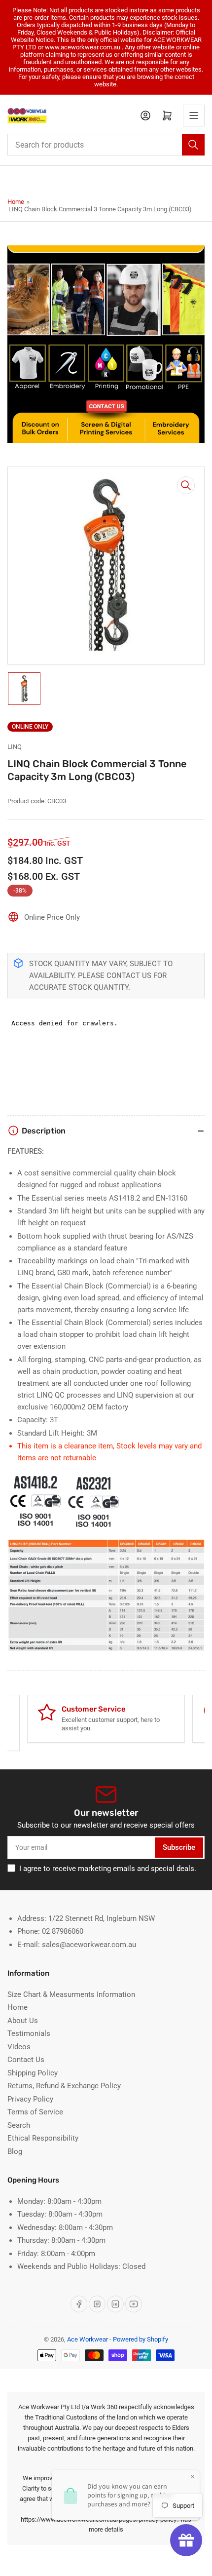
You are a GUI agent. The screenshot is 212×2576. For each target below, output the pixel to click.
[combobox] (106, 145)
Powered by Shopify (141, 2339)
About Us (23, 2021)
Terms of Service (35, 2112)
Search (19, 2125)
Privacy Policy (30, 2099)
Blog (15, 2151)
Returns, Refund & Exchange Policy (64, 2086)
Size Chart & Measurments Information (71, 1994)
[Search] (193, 145)
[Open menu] (194, 116)
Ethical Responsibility (43, 2138)
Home (16, 202)
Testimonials (29, 2033)
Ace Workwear (88, 2339)
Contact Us (26, 2060)
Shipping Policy (33, 2073)
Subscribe (179, 1847)
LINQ (15, 747)
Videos (19, 2047)
